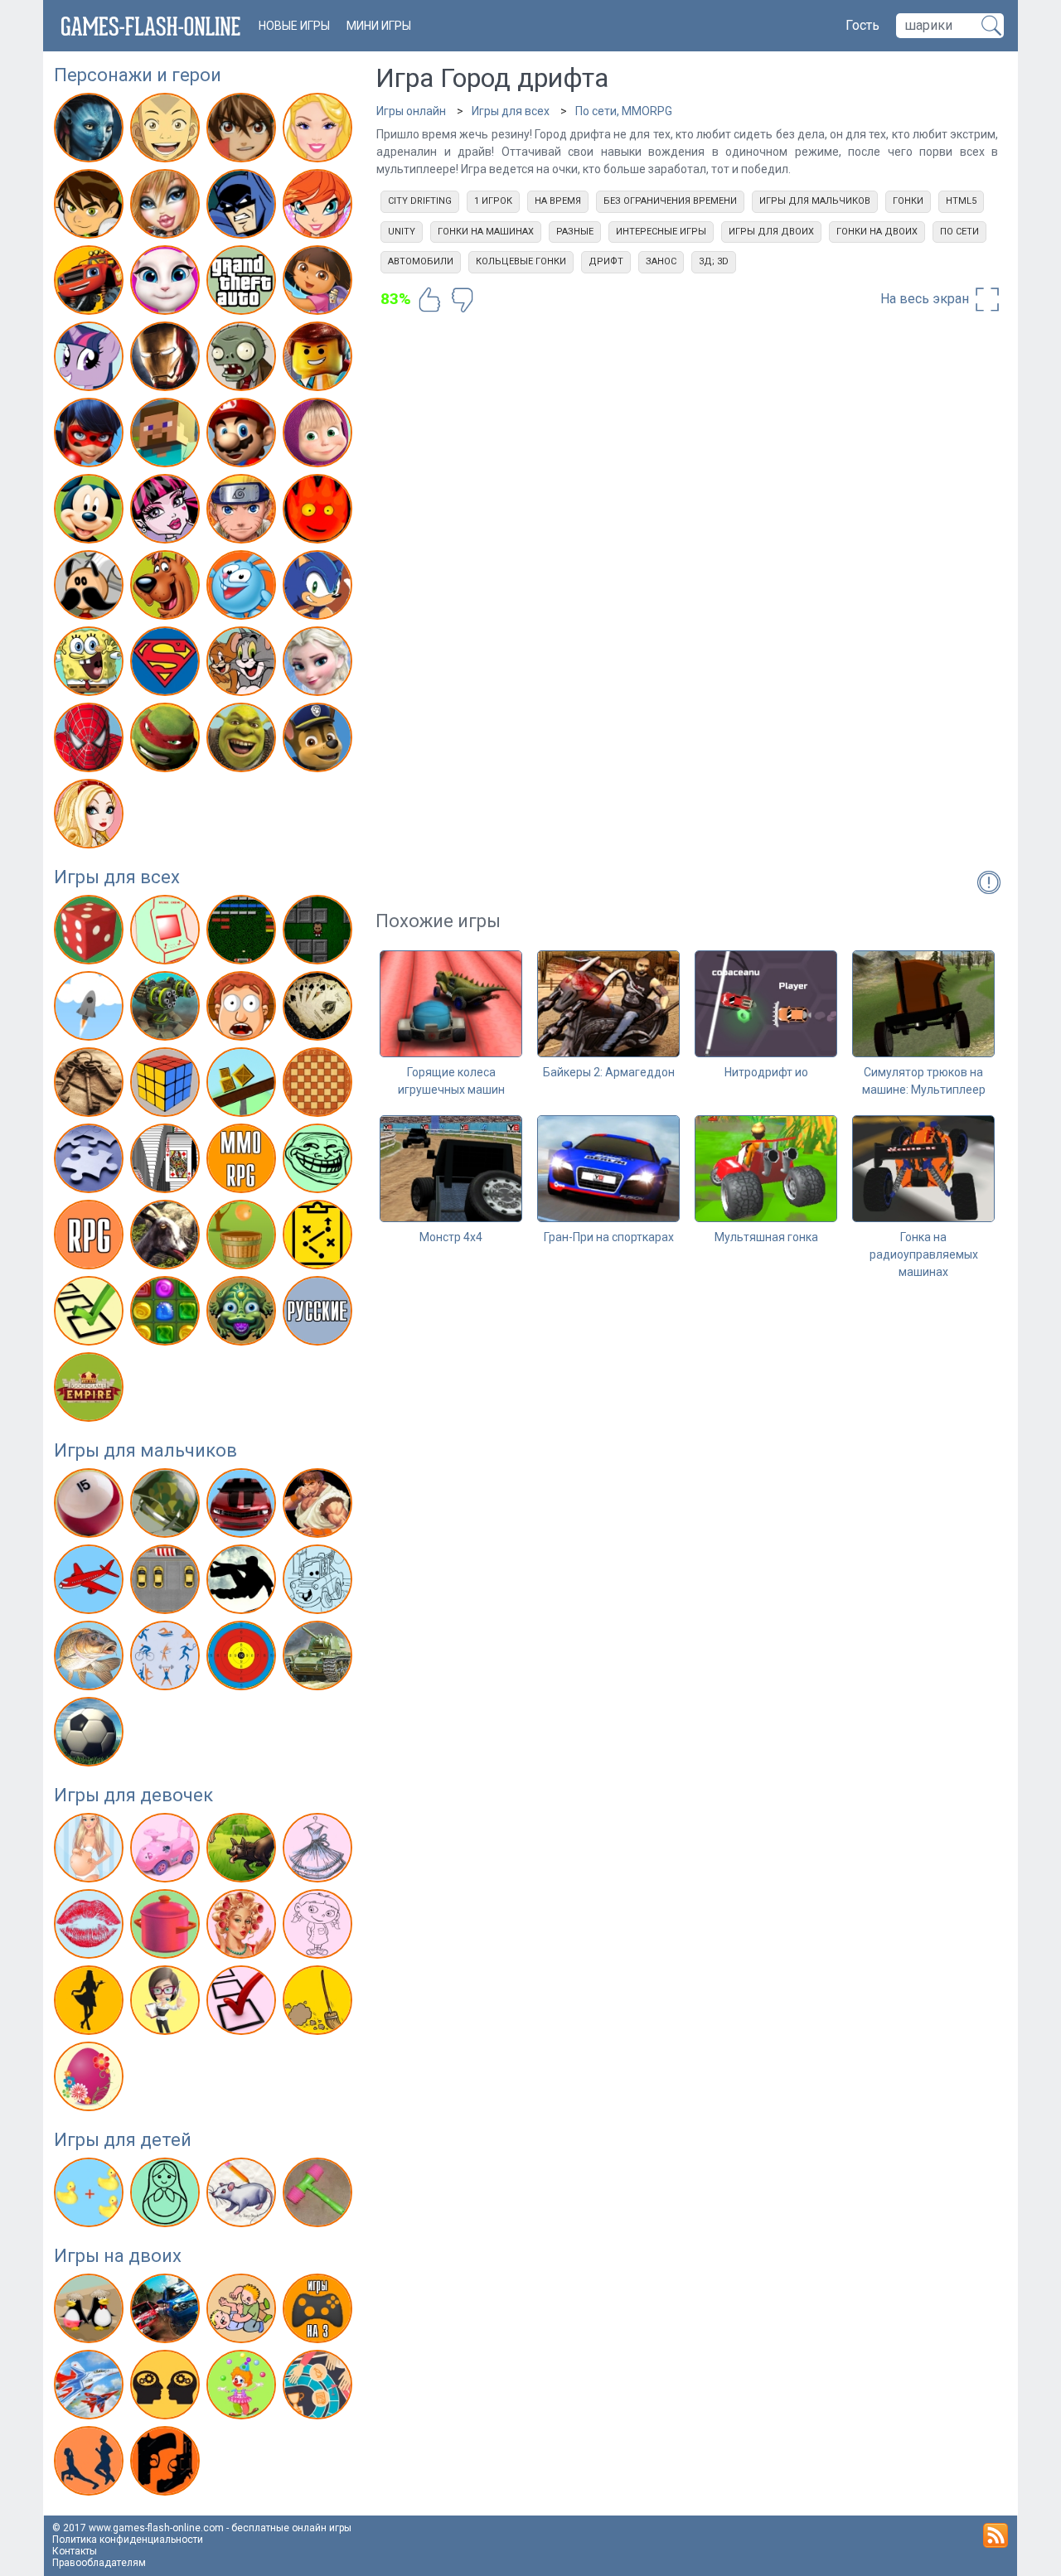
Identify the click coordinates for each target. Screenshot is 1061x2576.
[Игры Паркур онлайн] (243, 1583)
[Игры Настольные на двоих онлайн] (320, 2388)
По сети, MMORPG (624, 111)
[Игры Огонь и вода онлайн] (320, 512)
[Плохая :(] (463, 300)
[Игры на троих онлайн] (320, 2312)
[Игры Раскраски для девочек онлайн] (320, 1927)
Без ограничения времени (670, 201)
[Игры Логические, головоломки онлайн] (167, 1085)
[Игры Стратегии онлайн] (320, 1238)
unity (402, 232)
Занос (661, 261)
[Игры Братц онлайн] (167, 207)
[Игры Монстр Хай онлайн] (167, 512)
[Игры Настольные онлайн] (320, 1085)
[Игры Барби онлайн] (320, 131)
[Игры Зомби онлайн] (243, 360)
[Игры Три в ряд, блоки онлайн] (167, 1314)
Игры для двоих (771, 232)
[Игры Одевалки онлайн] (320, 1851)
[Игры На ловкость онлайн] (243, 1085)
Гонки (908, 201)
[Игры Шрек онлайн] (243, 741)
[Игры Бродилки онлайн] (320, 933)
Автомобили (421, 261)
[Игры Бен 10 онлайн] (91, 207)
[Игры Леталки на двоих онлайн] (91, 2388)
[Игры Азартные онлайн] (91, 933)
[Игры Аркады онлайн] (167, 933)
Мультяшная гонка (766, 1237)
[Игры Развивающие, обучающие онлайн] (91, 2196)
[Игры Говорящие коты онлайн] (167, 283)
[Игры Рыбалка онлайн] (91, 1659)
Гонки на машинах (486, 232)
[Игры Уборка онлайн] (320, 2003)
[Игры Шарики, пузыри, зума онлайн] (243, 1314)
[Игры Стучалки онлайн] (320, 2196)
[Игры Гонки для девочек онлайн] (167, 1851)
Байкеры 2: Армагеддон (609, 1072)
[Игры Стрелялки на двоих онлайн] (167, 2464)
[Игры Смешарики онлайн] (243, 588)
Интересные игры (661, 232)
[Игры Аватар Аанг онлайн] (167, 131)
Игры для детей (123, 2140)
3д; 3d (714, 261)
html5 (961, 201)
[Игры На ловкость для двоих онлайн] (243, 2388)
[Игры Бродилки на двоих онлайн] (91, 2312)
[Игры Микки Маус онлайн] (91, 512)
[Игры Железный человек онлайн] (167, 360)
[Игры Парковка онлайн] (167, 1583)
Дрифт (606, 261)
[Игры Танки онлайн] (320, 1659)
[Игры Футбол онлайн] (91, 1735)
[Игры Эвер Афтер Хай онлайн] (91, 817)
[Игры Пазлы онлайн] (91, 1162)
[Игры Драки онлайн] (320, 1506)
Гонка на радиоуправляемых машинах (924, 1254)
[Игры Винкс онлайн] (320, 207)
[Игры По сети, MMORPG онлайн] (243, 1162)
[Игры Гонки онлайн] (243, 1506)
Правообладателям (99, 2563)
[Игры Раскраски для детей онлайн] (167, 2196)
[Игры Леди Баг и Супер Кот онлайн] (91, 436)
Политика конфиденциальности (128, 2540)
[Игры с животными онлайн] (243, 1851)
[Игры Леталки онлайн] (91, 1583)
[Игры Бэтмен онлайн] (243, 207)
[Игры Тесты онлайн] (91, 1314)
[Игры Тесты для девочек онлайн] (243, 2003)
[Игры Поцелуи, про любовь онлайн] (91, 1927)
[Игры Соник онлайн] (320, 588)
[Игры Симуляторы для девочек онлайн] (167, 2003)
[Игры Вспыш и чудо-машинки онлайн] (91, 283)
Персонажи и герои (138, 75)
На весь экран (926, 299)
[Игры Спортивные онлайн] (167, 1659)
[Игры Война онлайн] (167, 1506)
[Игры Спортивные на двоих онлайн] (91, 2464)
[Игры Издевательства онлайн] (243, 1009)
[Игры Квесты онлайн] (91, 1085)
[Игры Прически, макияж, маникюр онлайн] (243, 1927)
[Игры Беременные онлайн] (91, 1851)
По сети (959, 232)
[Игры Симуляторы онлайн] (167, 1238)
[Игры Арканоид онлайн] (243, 933)
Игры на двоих (118, 2256)
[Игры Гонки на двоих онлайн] (167, 2312)
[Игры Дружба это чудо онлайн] (91, 360)
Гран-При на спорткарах (609, 1237)
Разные (575, 232)
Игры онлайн (411, 111)
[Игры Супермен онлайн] (167, 665)
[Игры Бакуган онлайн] (243, 131)
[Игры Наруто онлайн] (243, 512)
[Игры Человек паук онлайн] (91, 741)
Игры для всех (117, 877)
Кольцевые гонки (521, 261)
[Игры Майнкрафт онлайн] (167, 436)
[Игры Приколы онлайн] (320, 1162)
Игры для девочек (133, 1795)
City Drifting (420, 201)
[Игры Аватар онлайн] (91, 131)
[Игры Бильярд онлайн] (91, 1506)
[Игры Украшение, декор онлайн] (91, 2080)
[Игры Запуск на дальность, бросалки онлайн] (91, 1009)
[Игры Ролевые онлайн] (91, 1238)
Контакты (75, 2551)
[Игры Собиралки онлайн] (243, 1238)
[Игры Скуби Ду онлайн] (167, 588)
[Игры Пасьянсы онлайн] (167, 1162)
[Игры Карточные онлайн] (320, 1009)
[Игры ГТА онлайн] (243, 283)
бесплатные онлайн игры (291, 2528)
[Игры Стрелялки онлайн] (243, 1659)
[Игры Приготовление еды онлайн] (167, 1927)
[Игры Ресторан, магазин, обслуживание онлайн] (91, 2003)
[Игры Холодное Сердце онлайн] (320, 665)
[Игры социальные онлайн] (91, 1390)
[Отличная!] (429, 300)
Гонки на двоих (877, 232)
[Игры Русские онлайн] (320, 1314)
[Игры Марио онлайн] (243, 436)
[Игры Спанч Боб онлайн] (91, 665)
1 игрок (493, 201)
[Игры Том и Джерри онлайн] (243, 665)
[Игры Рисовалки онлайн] (243, 2196)
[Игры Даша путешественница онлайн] (320, 283)
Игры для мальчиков (145, 1450)
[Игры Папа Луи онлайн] (91, 588)
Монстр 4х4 (451, 1237)
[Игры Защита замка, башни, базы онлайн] (167, 1009)
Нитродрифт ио (766, 1072)
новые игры (294, 26)
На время (558, 201)
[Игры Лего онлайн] (320, 360)
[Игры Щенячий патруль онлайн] (320, 741)
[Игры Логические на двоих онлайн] (167, 2388)
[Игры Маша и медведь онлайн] (320, 436)
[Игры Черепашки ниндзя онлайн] (167, 741)
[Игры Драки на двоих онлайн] (243, 2312)
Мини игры (379, 26)
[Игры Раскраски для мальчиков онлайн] (320, 1583)
